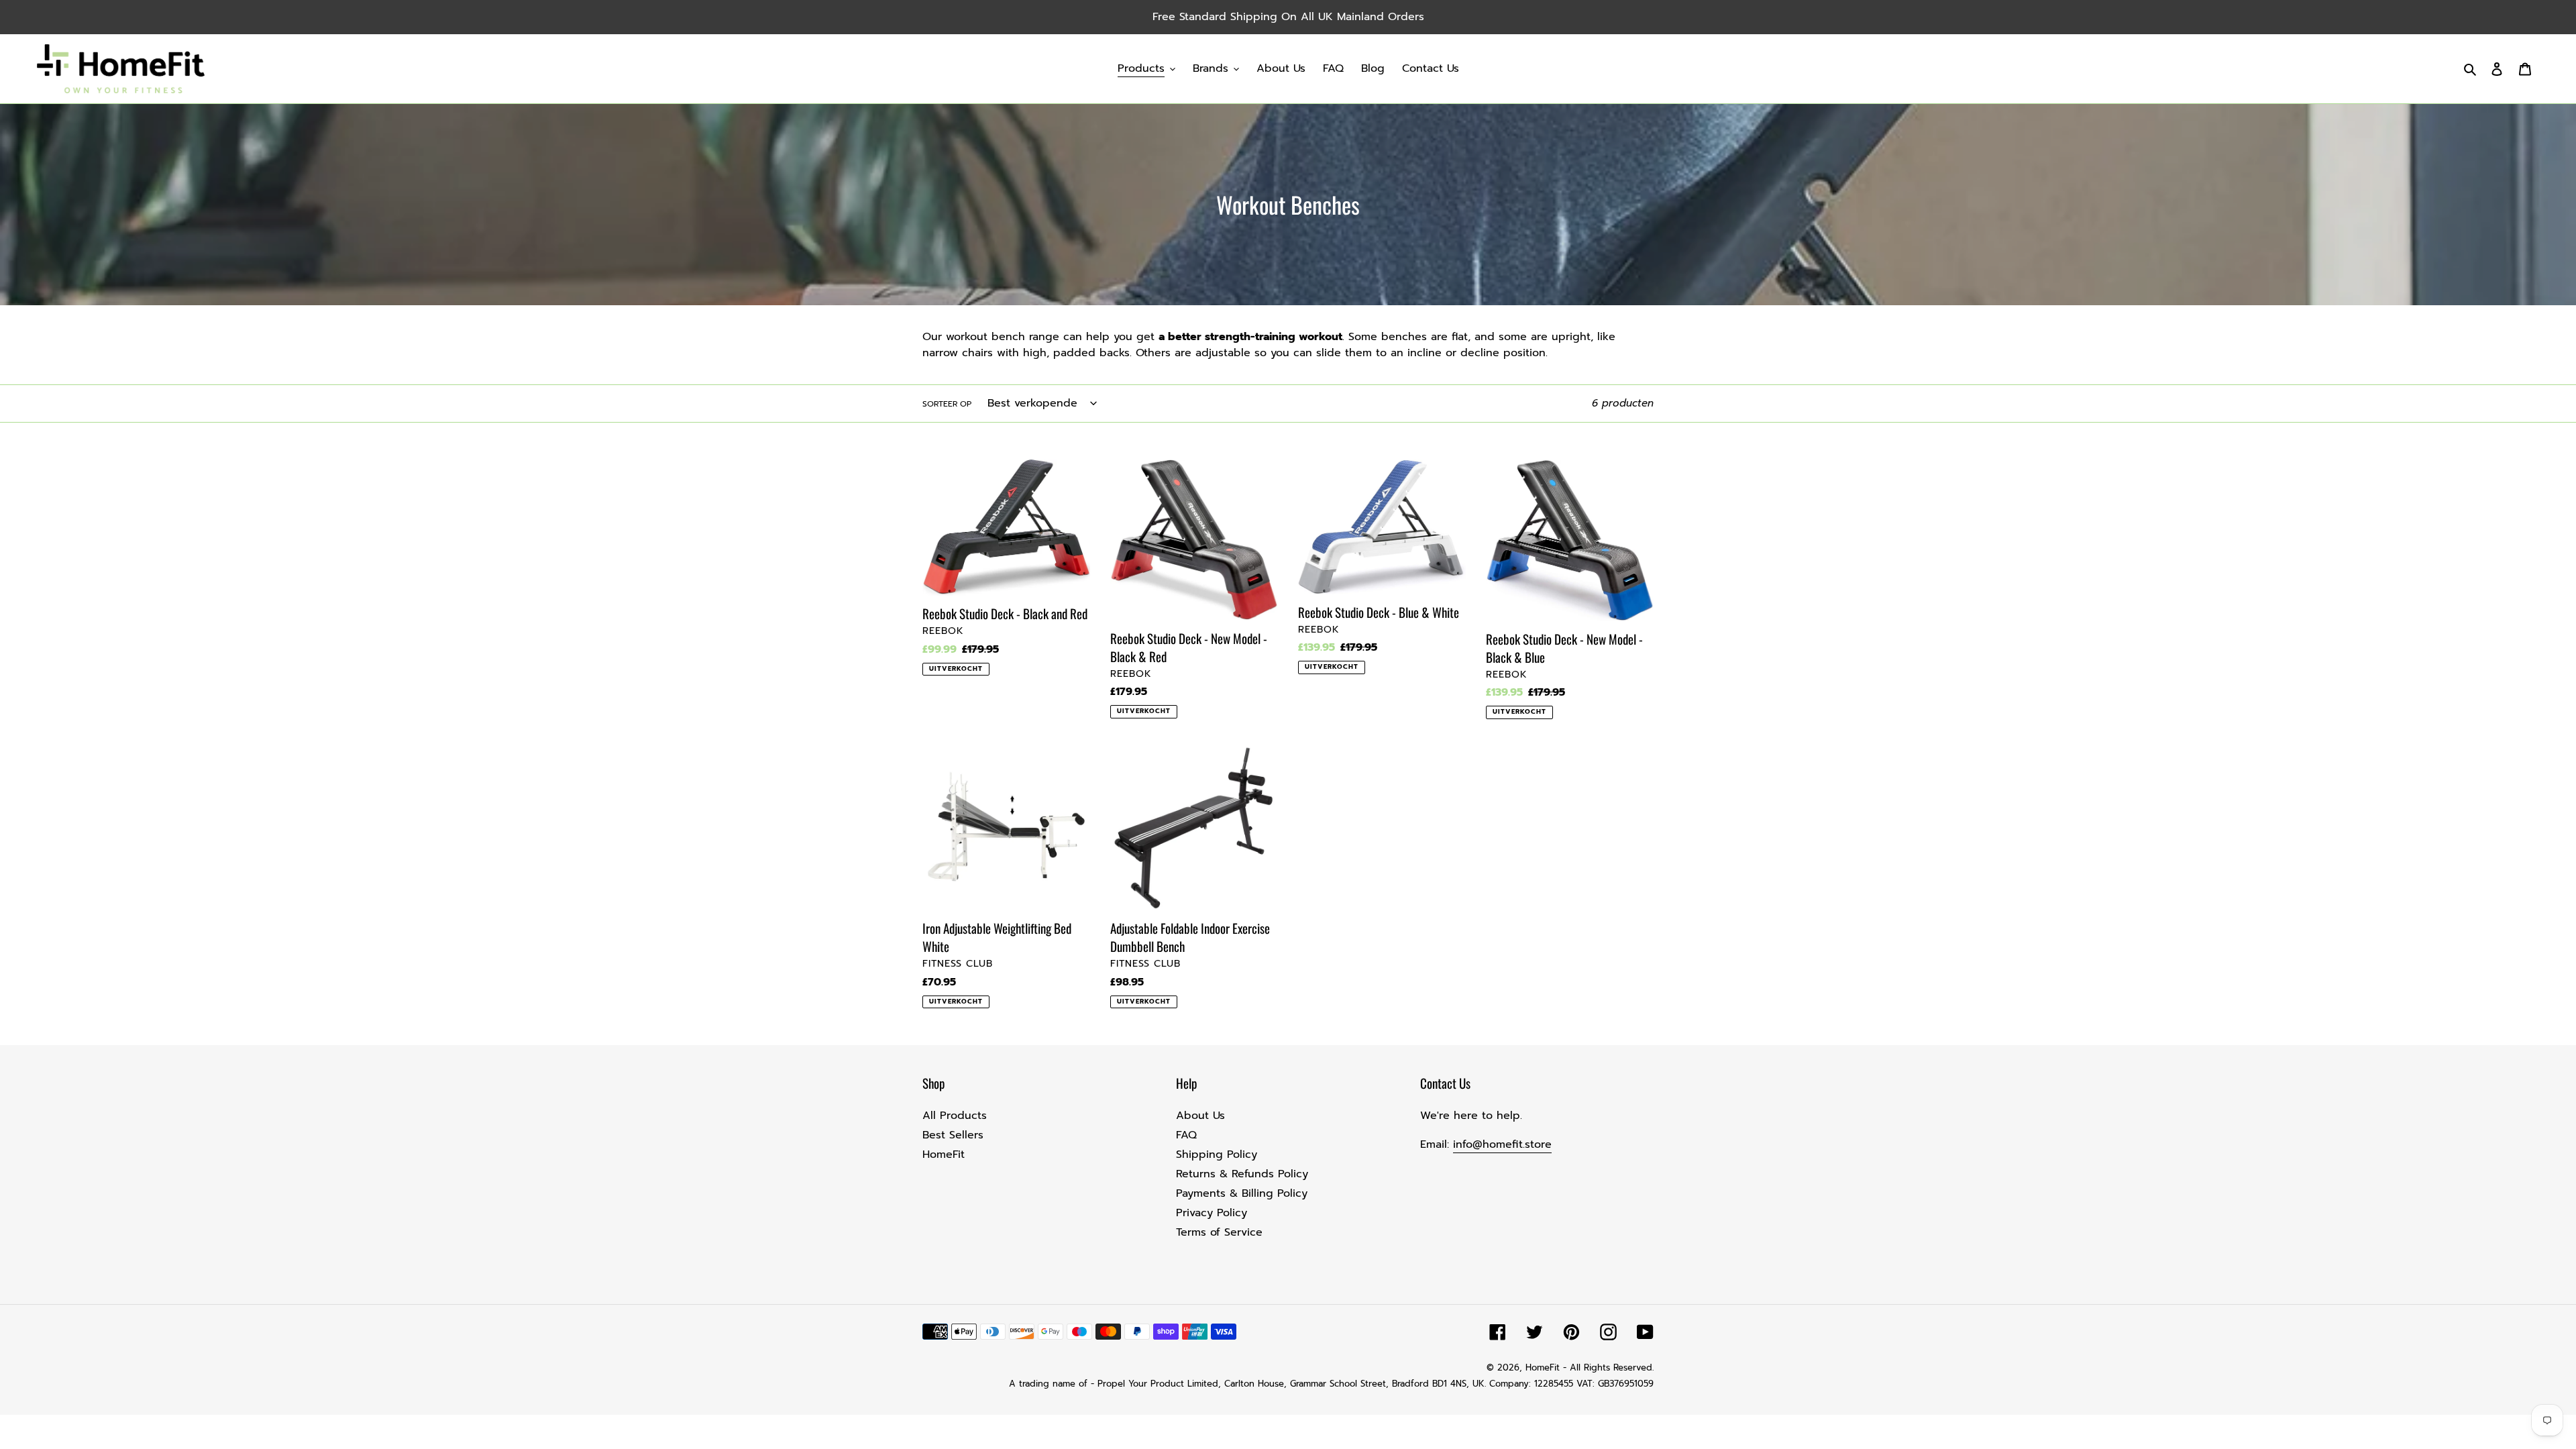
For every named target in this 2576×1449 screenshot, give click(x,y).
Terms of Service (1219, 1232)
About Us (1200, 1116)
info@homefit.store (1502, 1144)
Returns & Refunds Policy (1242, 1174)
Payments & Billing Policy (1242, 1193)
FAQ (1186, 1135)
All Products (955, 1116)
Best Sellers (953, 1135)
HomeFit (944, 1155)
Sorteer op (947, 404)
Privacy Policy (1212, 1213)
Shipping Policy (1217, 1155)
